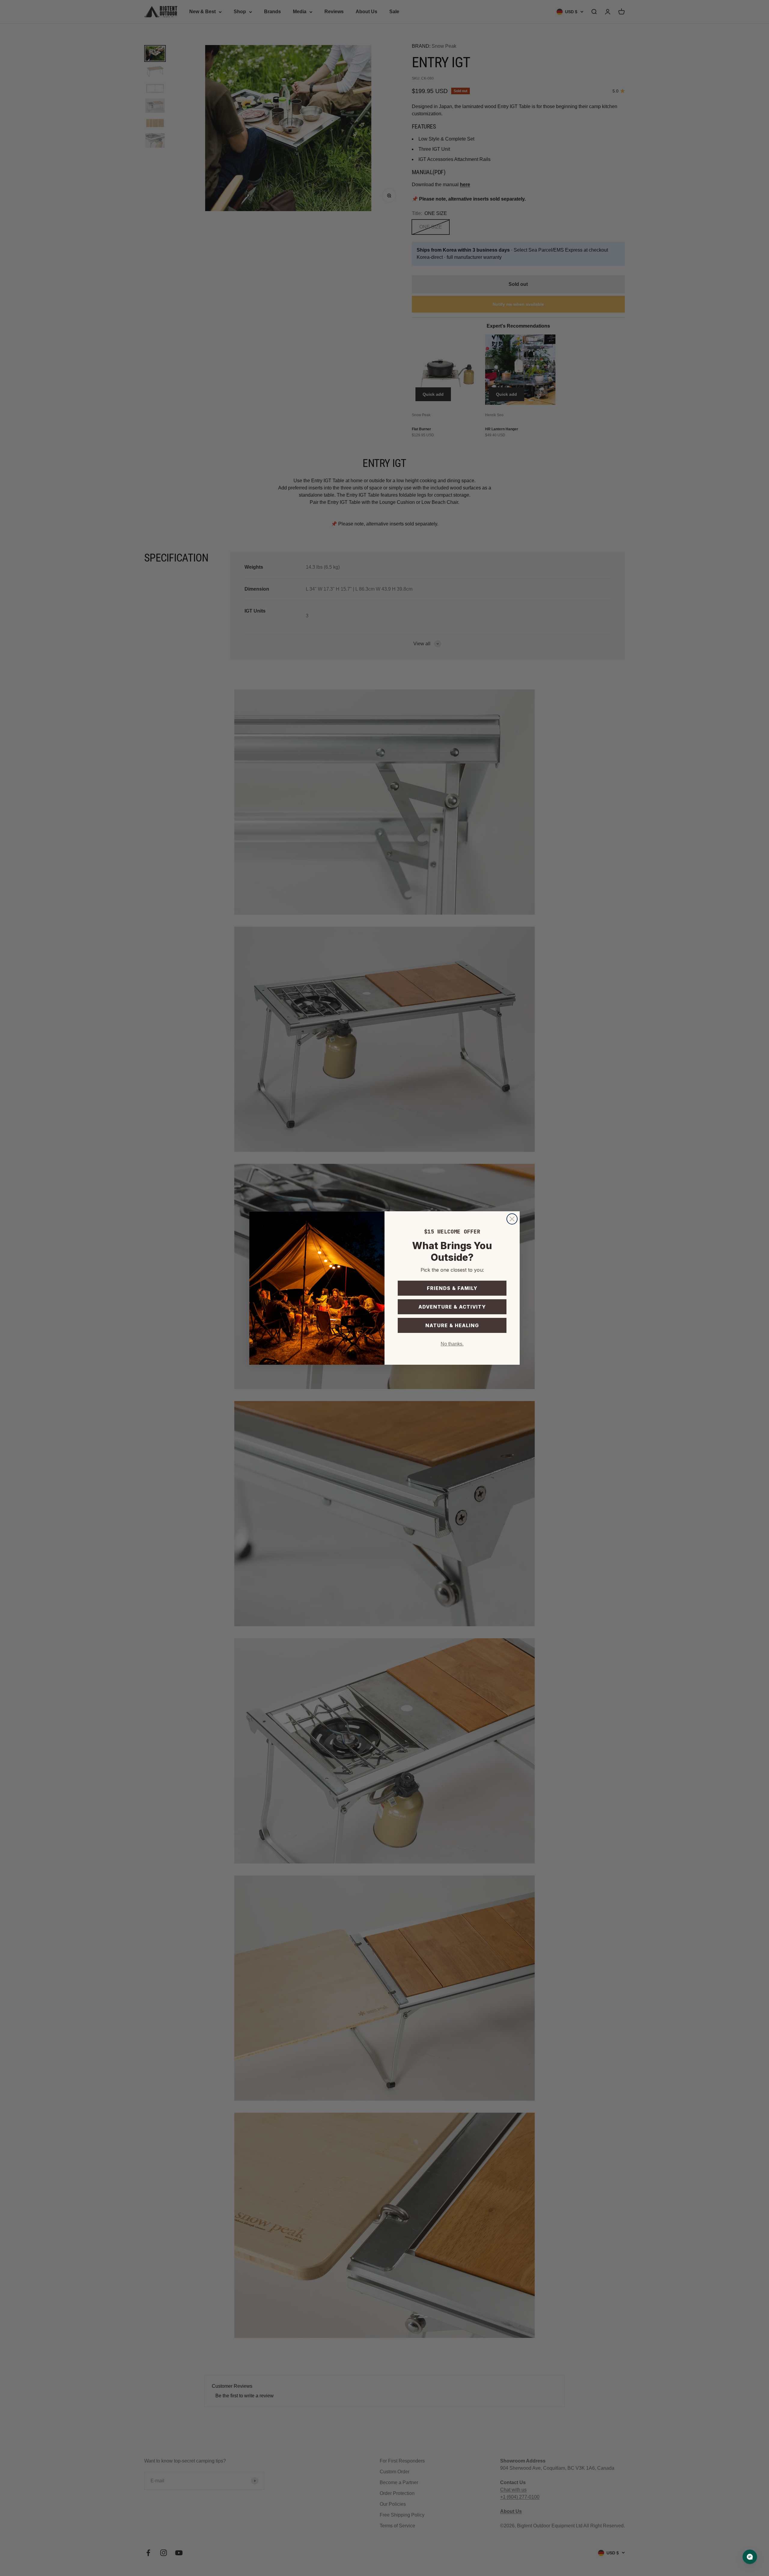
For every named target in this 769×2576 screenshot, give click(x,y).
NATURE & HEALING (452, 1325)
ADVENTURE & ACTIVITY (452, 1307)
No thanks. (452, 1344)
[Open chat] (750, 2557)
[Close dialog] (512, 1219)
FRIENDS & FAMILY (452, 1288)
